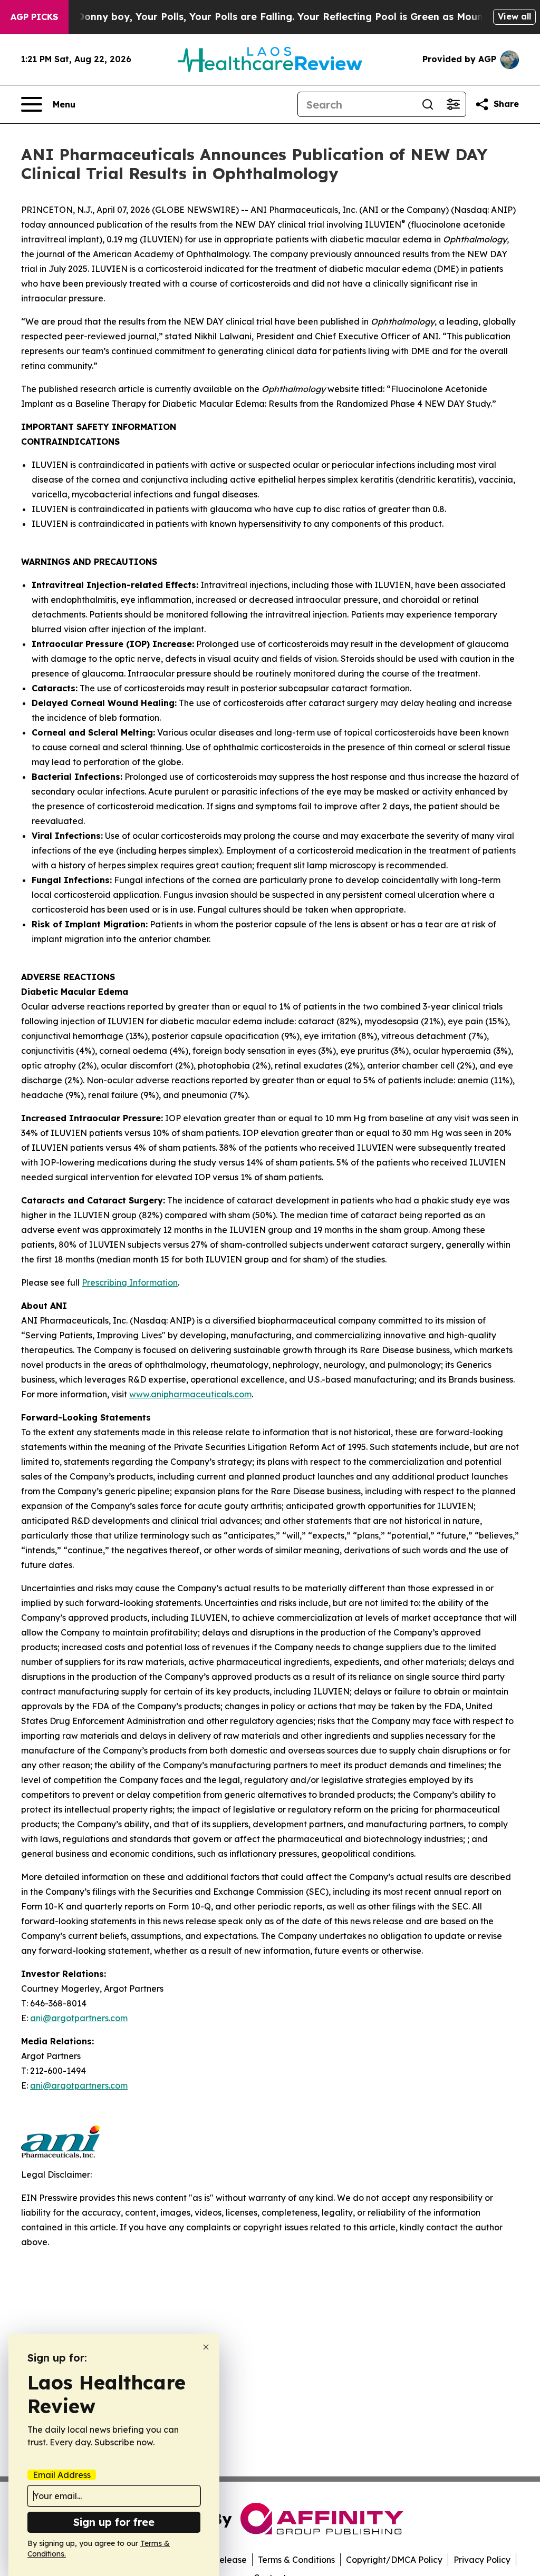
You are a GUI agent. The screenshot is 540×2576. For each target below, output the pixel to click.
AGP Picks (34, 17)
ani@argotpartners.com (79, 2018)
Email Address (62, 2475)
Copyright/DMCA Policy (394, 2560)
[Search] (428, 104)
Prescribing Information (130, 1282)
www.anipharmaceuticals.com (190, 1394)
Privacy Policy (482, 2560)
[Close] (206, 2347)
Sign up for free (114, 2522)
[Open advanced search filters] (453, 104)
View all (514, 16)
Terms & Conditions (296, 2560)
